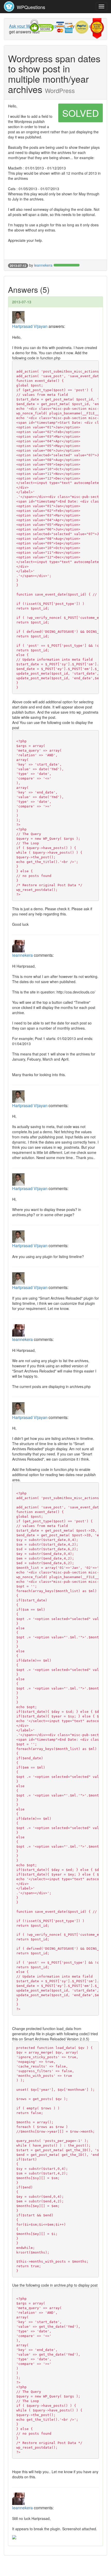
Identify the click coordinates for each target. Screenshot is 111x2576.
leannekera (43, 265)
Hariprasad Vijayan (30, 326)
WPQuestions (30, 7)
